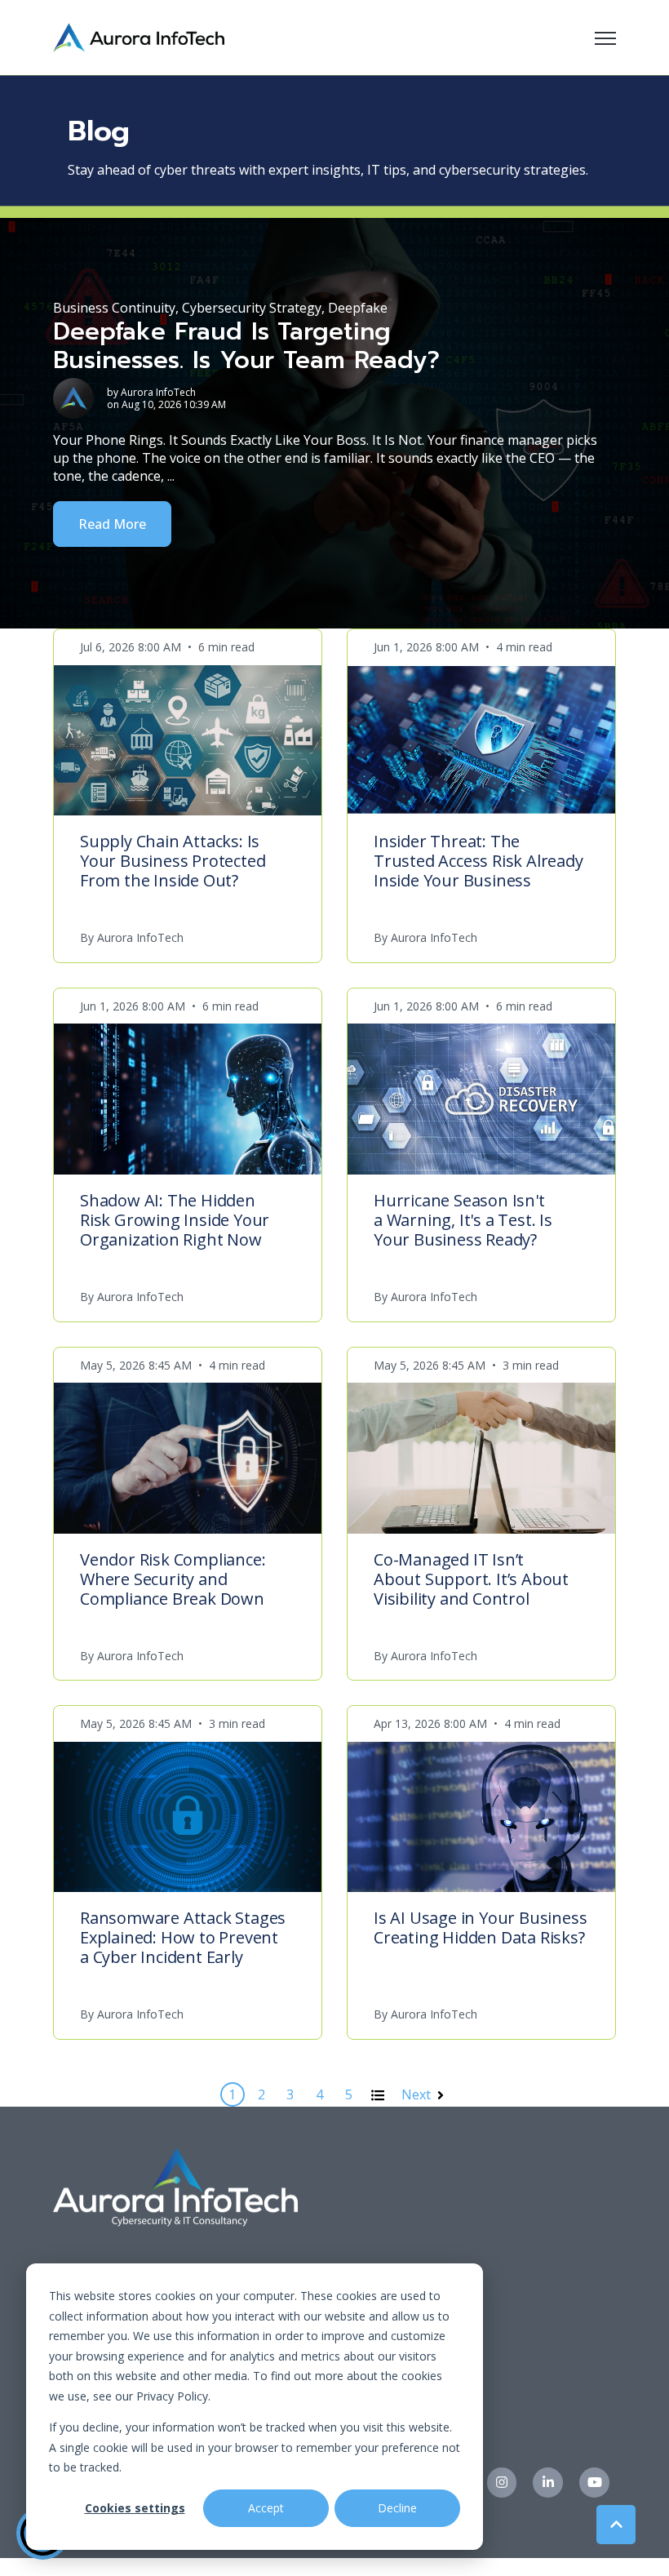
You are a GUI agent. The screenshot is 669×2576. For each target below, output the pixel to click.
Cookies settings (135, 2508)
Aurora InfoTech (158, 392)
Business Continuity (114, 308)
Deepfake (358, 308)
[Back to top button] (616, 2525)
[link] (139, 36)
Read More (112, 524)
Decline (397, 2508)
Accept (266, 2508)
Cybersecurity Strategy (252, 308)
